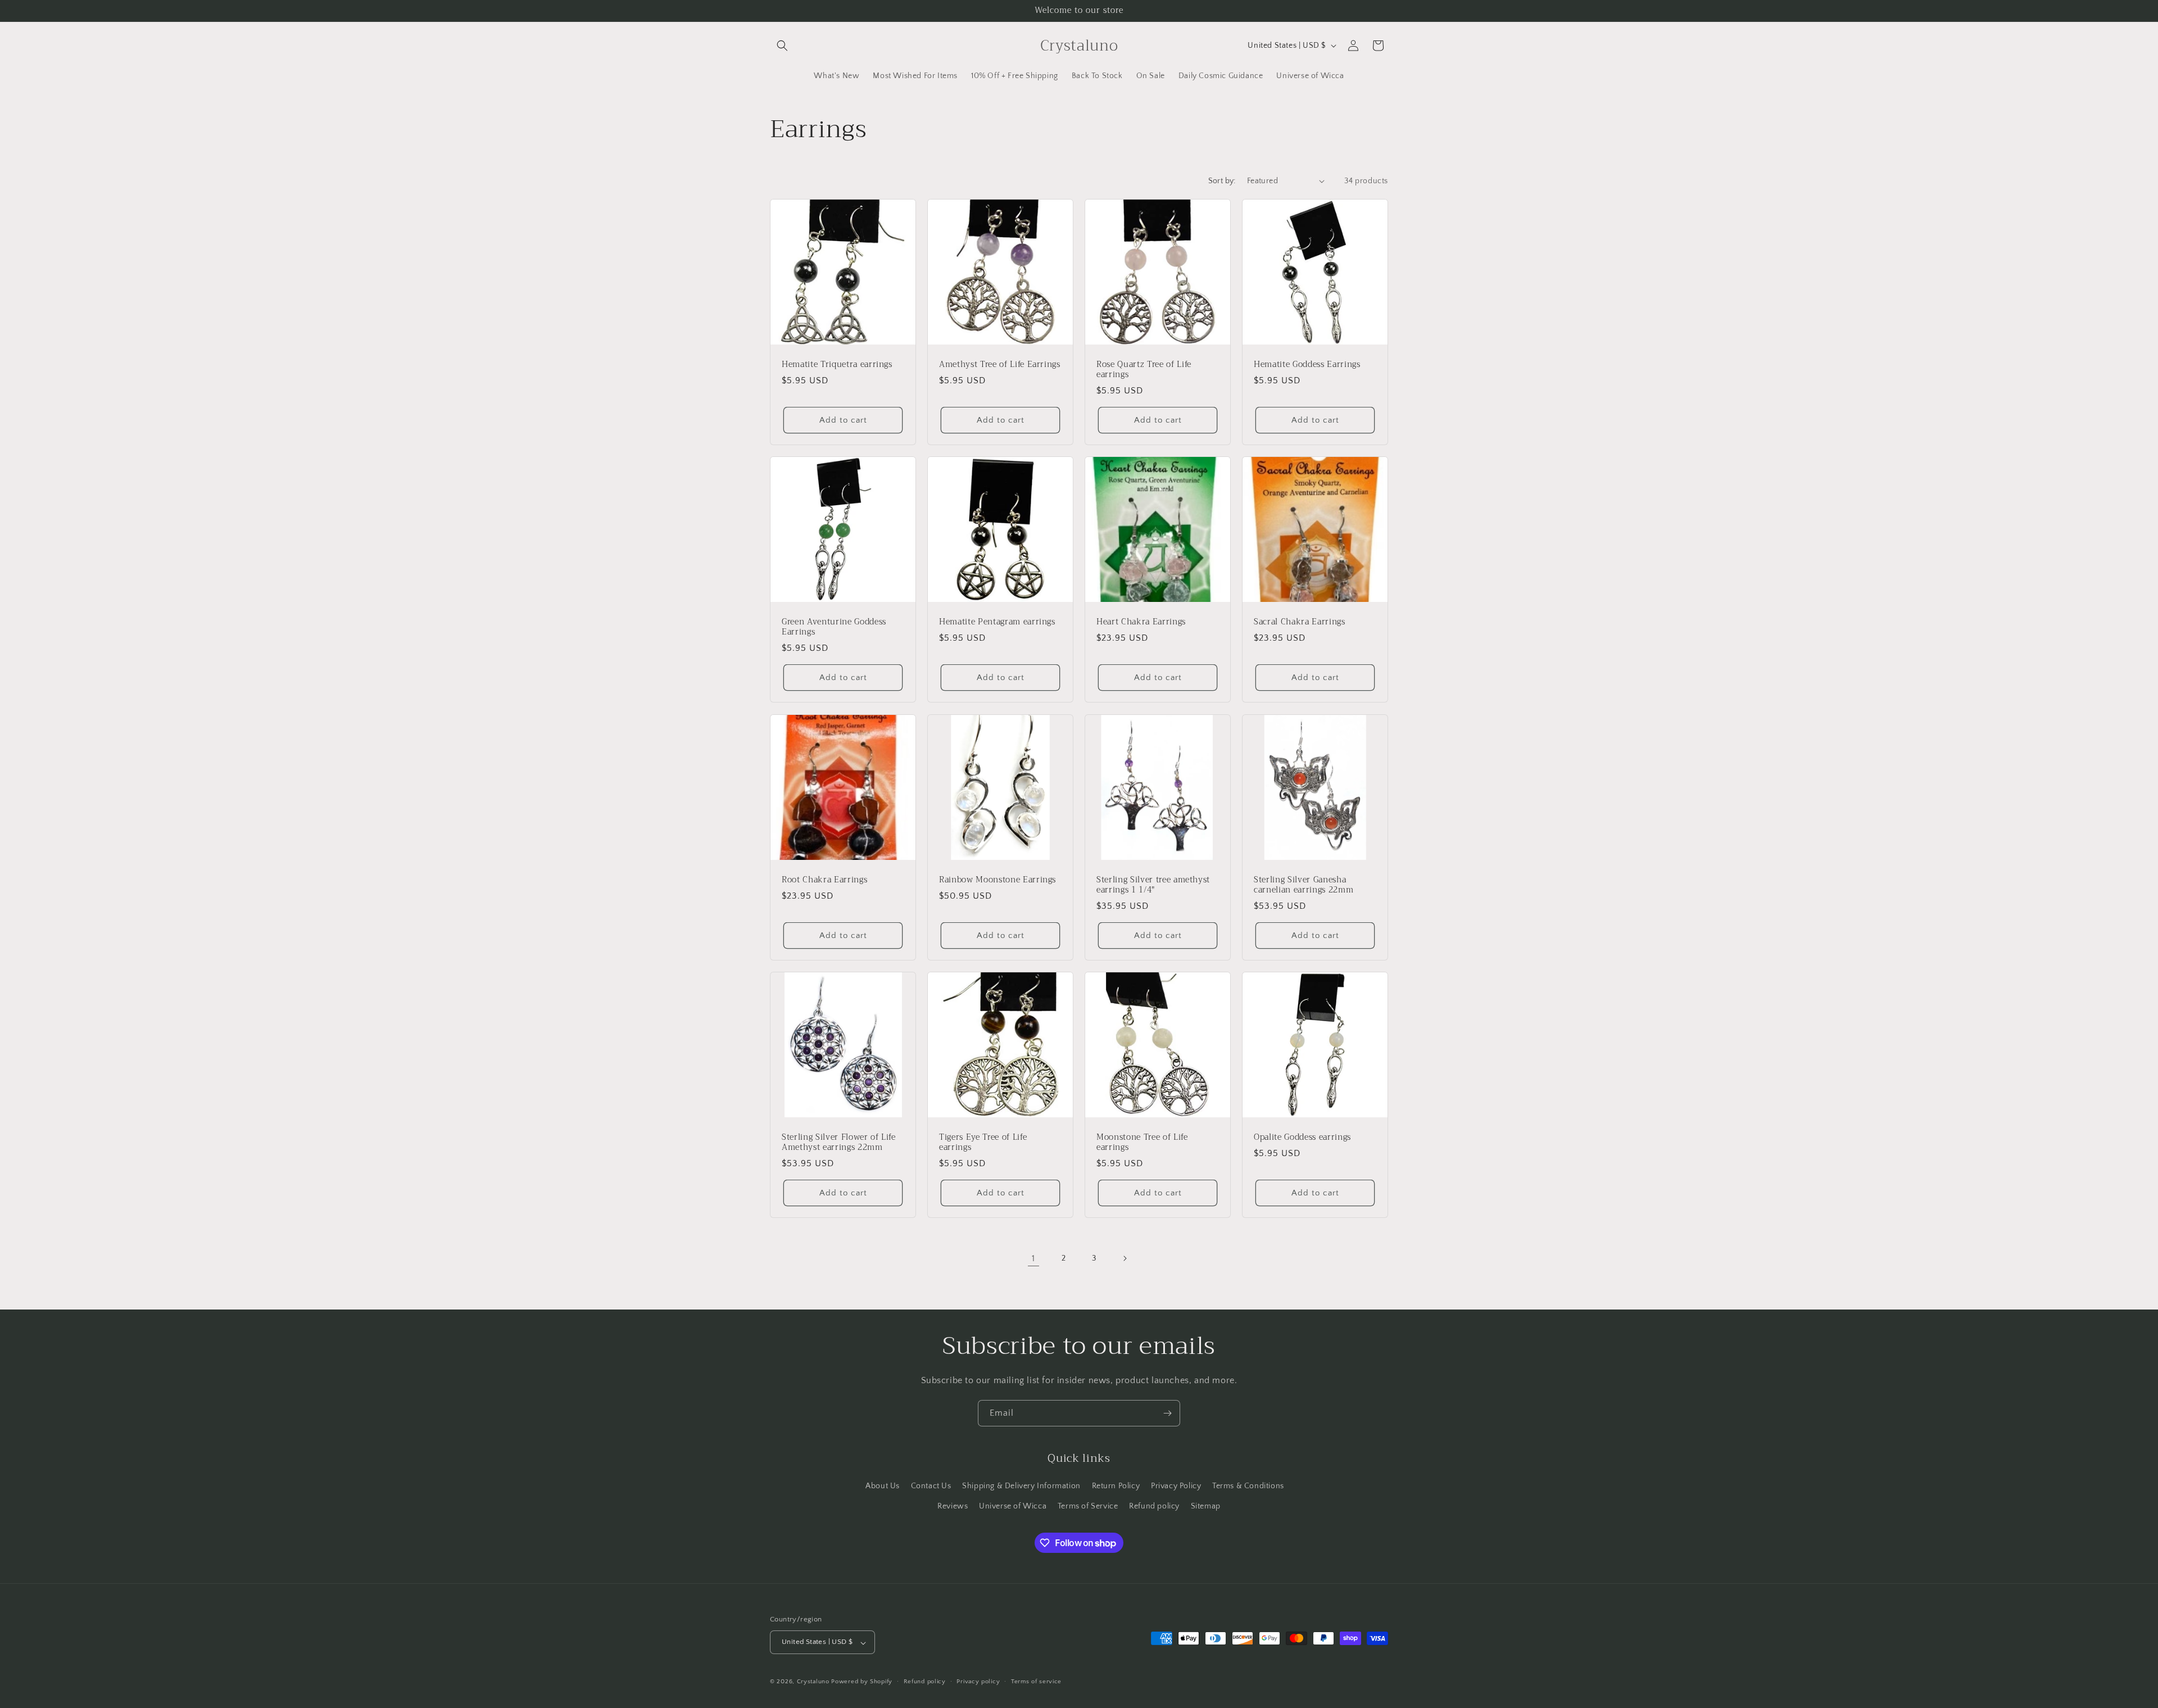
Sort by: (1222, 181)
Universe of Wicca (1013, 1506)
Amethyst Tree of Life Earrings (1000, 365)
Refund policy (1154, 1506)
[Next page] (1125, 1258)
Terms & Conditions (1248, 1486)
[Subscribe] (1167, 1413)
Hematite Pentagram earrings (997, 622)
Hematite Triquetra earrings (837, 365)
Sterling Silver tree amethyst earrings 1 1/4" (1153, 885)
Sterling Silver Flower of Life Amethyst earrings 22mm (839, 1143)
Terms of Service (1088, 1506)
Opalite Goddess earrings (1302, 1138)
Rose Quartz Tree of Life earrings (1144, 370)
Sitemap (1206, 1506)
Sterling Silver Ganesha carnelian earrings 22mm (1304, 885)
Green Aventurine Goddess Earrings (834, 627)
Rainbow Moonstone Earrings (998, 880)
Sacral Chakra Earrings (1300, 622)
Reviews (953, 1506)
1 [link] (1033, 1258)
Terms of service (1036, 1682)
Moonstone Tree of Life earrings (1142, 1143)
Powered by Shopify (862, 1682)
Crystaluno (813, 1682)
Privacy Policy (1176, 1486)
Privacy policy (978, 1682)
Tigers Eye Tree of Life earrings (983, 1143)
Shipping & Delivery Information (1021, 1486)
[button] (782, 46)
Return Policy (1116, 1486)
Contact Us (931, 1486)
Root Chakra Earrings (824, 880)
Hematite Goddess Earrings (1307, 365)
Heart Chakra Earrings (1141, 622)
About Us (883, 1486)
